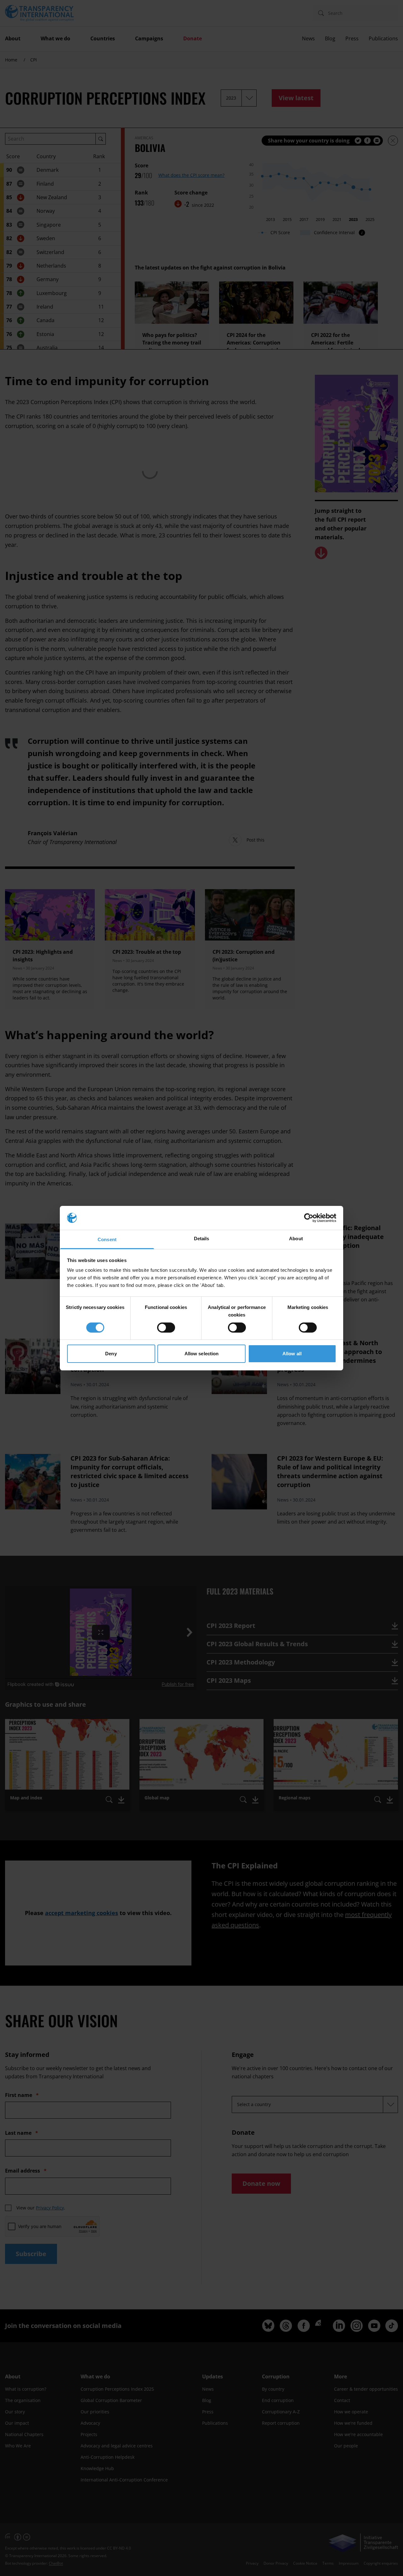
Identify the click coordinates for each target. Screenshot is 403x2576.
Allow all (292, 1354)
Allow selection (202, 1354)
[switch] (166, 1328)
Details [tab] (202, 1239)
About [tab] (296, 1239)
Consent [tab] (107, 1239)
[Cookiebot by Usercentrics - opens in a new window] (309, 1218)
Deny (111, 1354)
